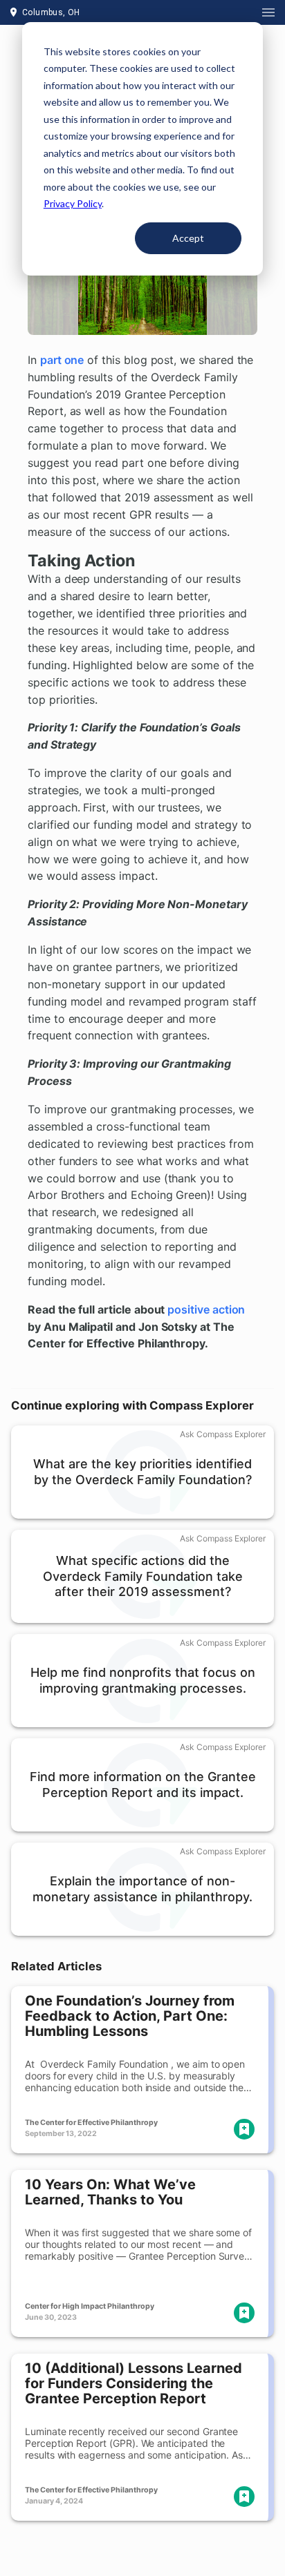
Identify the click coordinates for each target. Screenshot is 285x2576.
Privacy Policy (73, 203)
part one (62, 360)
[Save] (244, 2129)
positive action (206, 1309)
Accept (188, 238)
